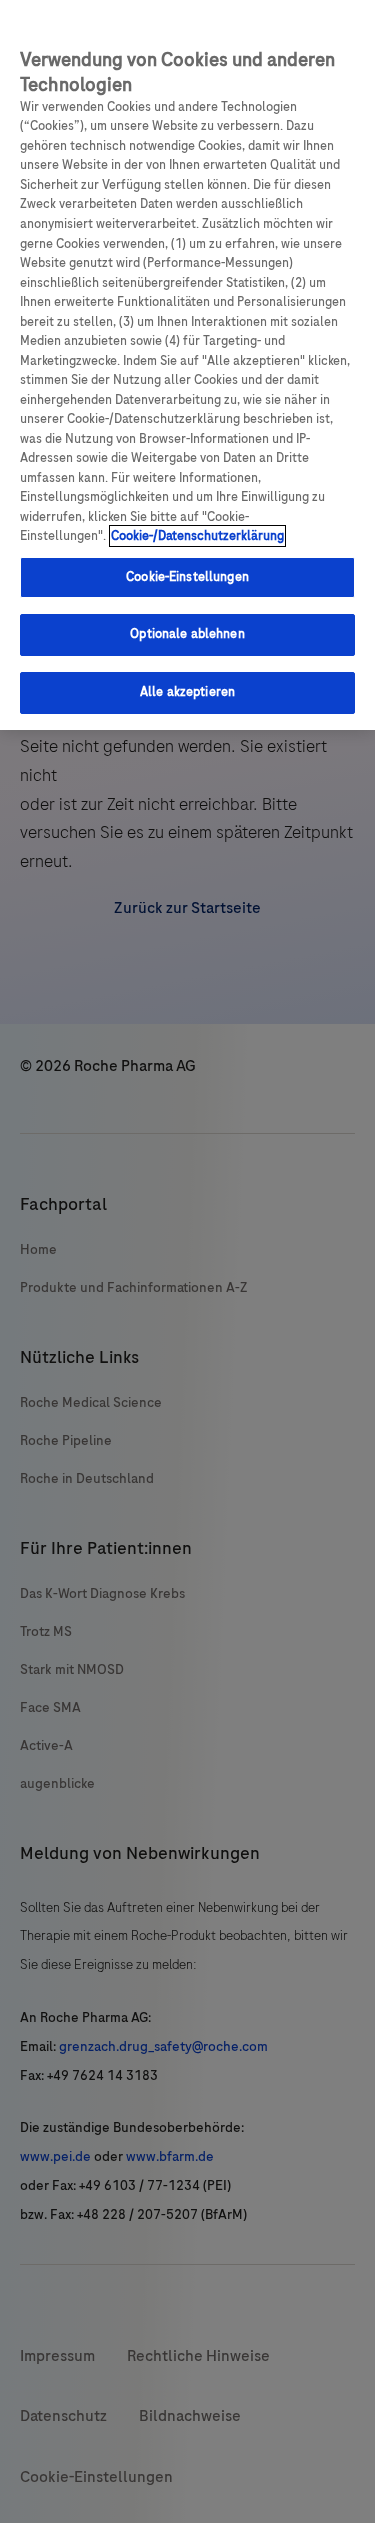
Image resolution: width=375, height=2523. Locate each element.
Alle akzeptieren (187, 692)
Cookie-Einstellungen (187, 577)
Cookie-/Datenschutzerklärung (197, 536)
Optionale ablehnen (187, 634)
